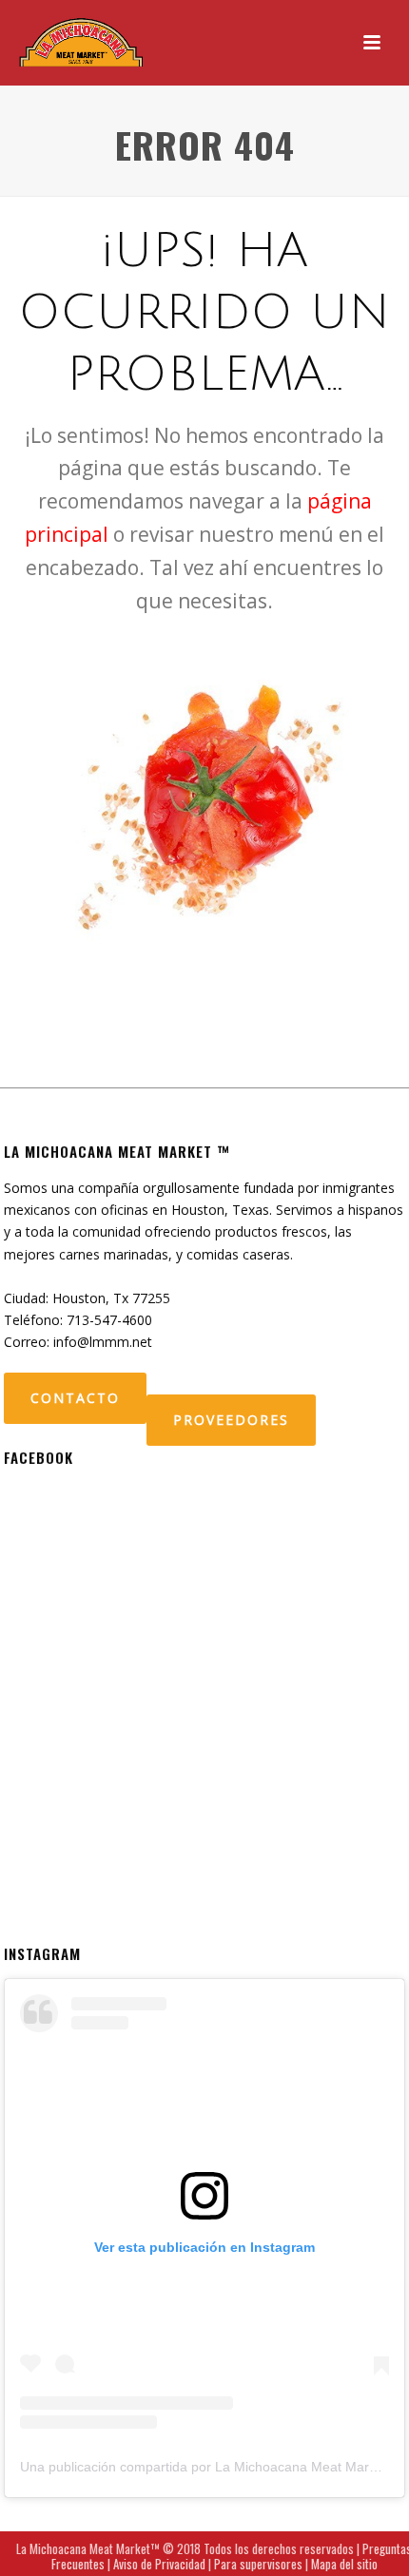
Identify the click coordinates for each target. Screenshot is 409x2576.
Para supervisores (258, 2564)
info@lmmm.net (103, 1342)
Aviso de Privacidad (159, 2564)
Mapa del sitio (344, 2564)
